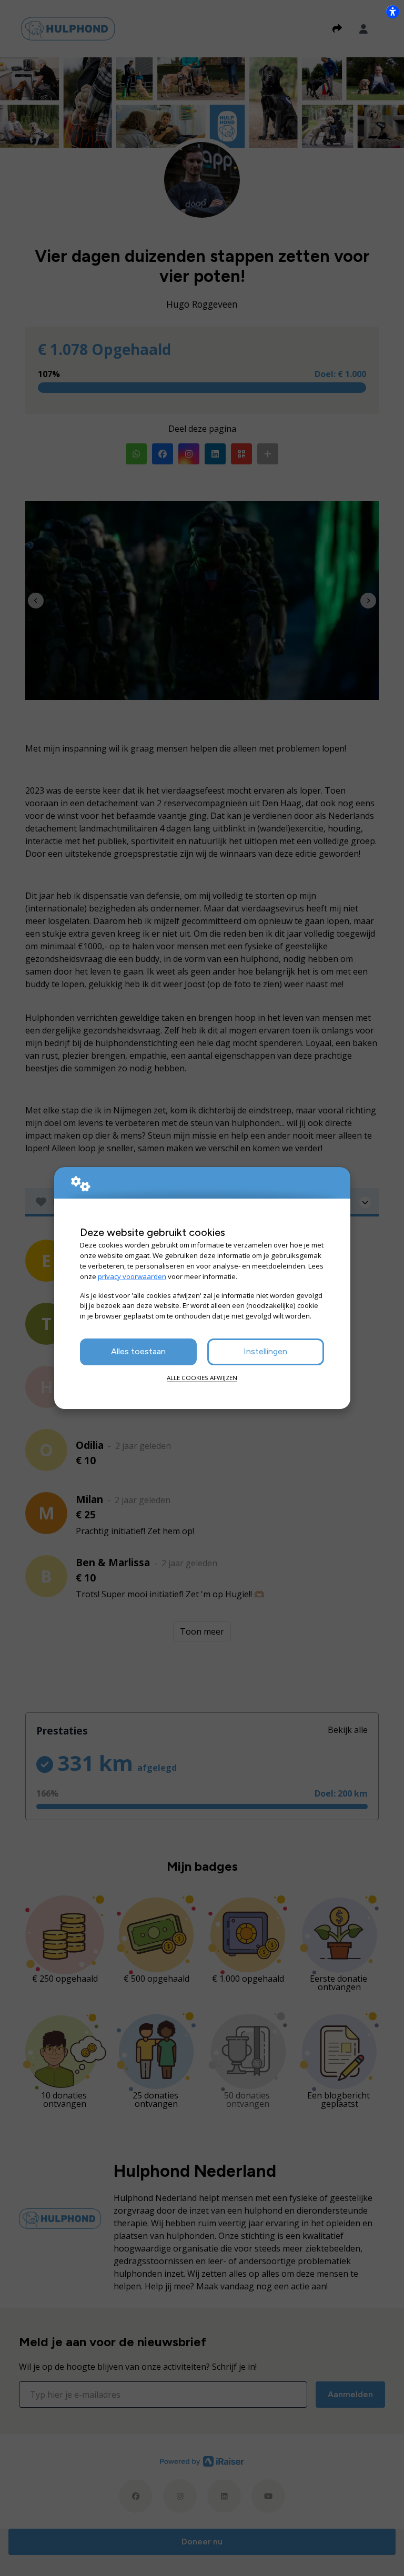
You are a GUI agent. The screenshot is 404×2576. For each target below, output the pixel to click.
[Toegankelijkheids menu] (392, 12)
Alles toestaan (138, 1351)
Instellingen (265, 1351)
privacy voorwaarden (132, 1276)
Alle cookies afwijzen (202, 1378)
